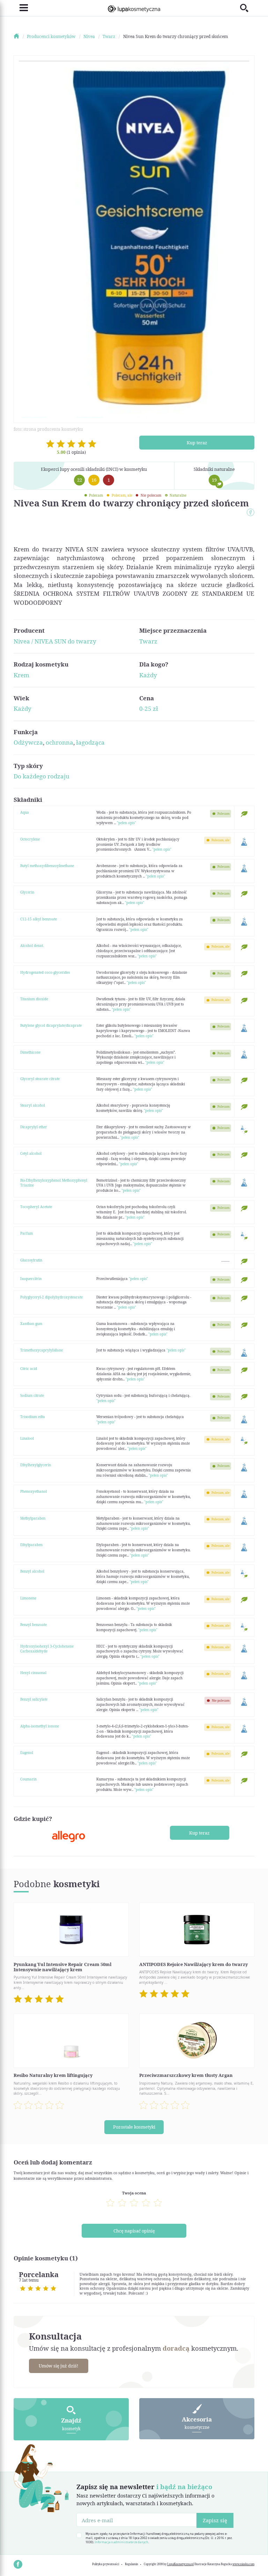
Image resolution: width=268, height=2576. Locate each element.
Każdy (148, 675)
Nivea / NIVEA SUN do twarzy (55, 641)
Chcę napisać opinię (134, 2231)
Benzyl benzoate (33, 1625)
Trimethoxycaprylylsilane (42, 1350)
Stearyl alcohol (33, 1105)
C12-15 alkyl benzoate (39, 919)
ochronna (59, 742)
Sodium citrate (32, 1395)
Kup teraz (197, 443)
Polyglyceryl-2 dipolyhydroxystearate (51, 1297)
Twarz (148, 641)
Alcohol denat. (32, 946)
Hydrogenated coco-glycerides (45, 972)
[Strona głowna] (20, 36)
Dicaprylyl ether (34, 1127)
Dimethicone (30, 1052)
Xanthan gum (31, 1324)
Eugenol (27, 1753)
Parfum (27, 1233)
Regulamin (132, 2564)
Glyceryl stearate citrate (40, 1079)
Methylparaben (33, 1518)
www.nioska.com (243, 2564)
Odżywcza (28, 742)
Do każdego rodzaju (42, 776)
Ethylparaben (31, 1545)
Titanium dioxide (34, 999)
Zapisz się (215, 2520)
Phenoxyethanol (33, 1491)
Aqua (25, 812)
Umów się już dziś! (58, 2366)
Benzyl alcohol (32, 1571)
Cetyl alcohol (31, 1153)
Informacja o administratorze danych (121, 2542)
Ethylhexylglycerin (36, 1465)
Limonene (28, 1598)
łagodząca (90, 742)
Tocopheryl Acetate (36, 1207)
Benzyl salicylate (34, 1699)
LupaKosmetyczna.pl (180, 2564)
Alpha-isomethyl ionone (40, 1726)
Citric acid (29, 1369)
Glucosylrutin (31, 1260)
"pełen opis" (126, 823)
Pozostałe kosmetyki (134, 2127)
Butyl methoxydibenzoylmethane (47, 866)
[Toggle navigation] (21, 8)
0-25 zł (149, 709)
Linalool (27, 1438)
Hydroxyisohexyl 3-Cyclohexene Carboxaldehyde (47, 1649)
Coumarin (28, 1779)
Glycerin (27, 892)
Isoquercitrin (31, 1279)
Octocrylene (30, 839)
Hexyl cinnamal (33, 1673)
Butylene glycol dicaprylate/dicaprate (51, 1025)
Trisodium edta (33, 1417)
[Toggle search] (247, 8)
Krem (21, 675)
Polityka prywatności (106, 2564)
